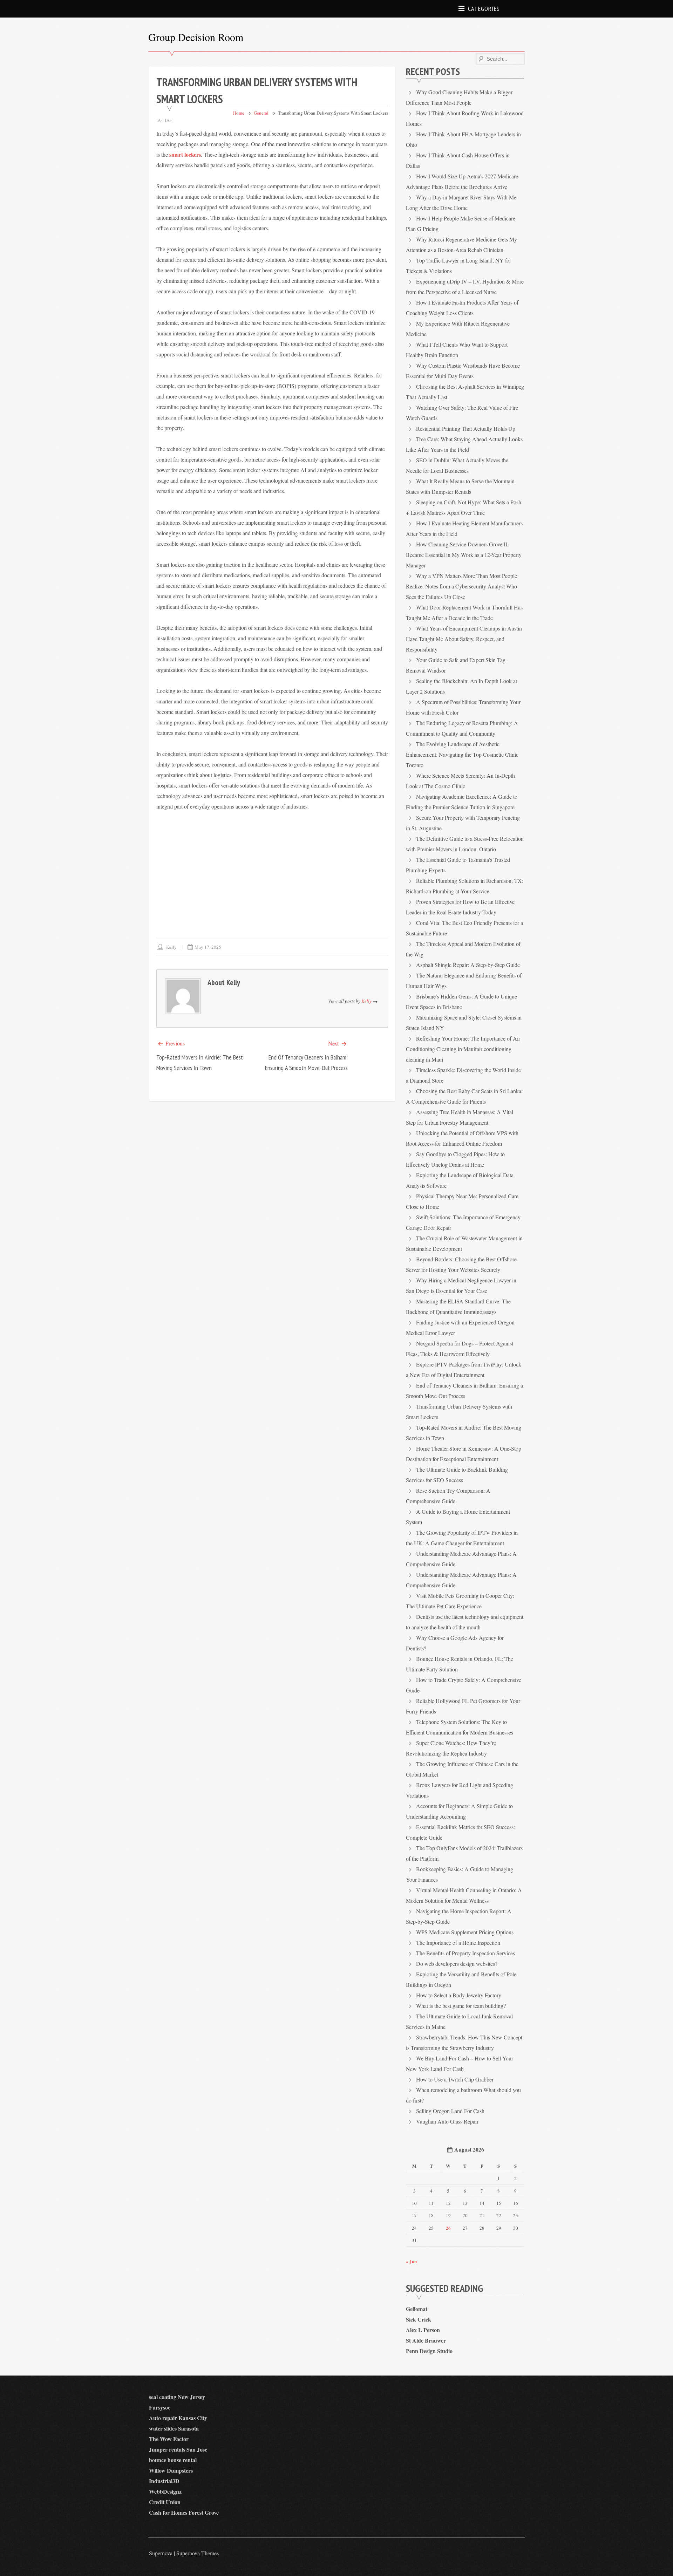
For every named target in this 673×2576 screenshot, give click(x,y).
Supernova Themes (198, 2553)
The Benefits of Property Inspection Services (465, 1953)
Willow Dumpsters (171, 2470)
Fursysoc (160, 2407)
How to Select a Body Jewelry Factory (459, 1995)
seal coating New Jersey (177, 2397)
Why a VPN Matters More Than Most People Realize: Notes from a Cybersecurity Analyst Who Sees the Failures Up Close (461, 586)
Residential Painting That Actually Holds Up (466, 428)
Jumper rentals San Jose (178, 2449)
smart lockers (185, 154)
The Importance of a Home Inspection (458, 1943)
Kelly (171, 947)
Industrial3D (164, 2481)
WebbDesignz (165, 2491)
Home (239, 113)
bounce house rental (173, 2460)
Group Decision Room (196, 37)
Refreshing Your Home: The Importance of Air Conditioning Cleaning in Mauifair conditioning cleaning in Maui (463, 1049)
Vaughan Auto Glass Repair (447, 2121)
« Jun (411, 2261)
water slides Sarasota (174, 2428)
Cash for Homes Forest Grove (184, 2512)
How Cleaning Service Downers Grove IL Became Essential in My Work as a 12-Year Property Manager (464, 555)
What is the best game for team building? (461, 2006)
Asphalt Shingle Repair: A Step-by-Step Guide (468, 965)
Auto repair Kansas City (178, 2418)
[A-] (160, 120)
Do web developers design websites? (457, 1964)
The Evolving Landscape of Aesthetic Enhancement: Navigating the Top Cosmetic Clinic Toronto (462, 754)
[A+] (169, 120)
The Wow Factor (169, 2439)
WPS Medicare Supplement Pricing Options (465, 1932)
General (261, 113)
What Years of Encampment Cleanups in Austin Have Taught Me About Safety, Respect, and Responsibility (464, 639)
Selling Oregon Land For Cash (450, 2111)
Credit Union (165, 2502)
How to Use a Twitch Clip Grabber (455, 2079)
